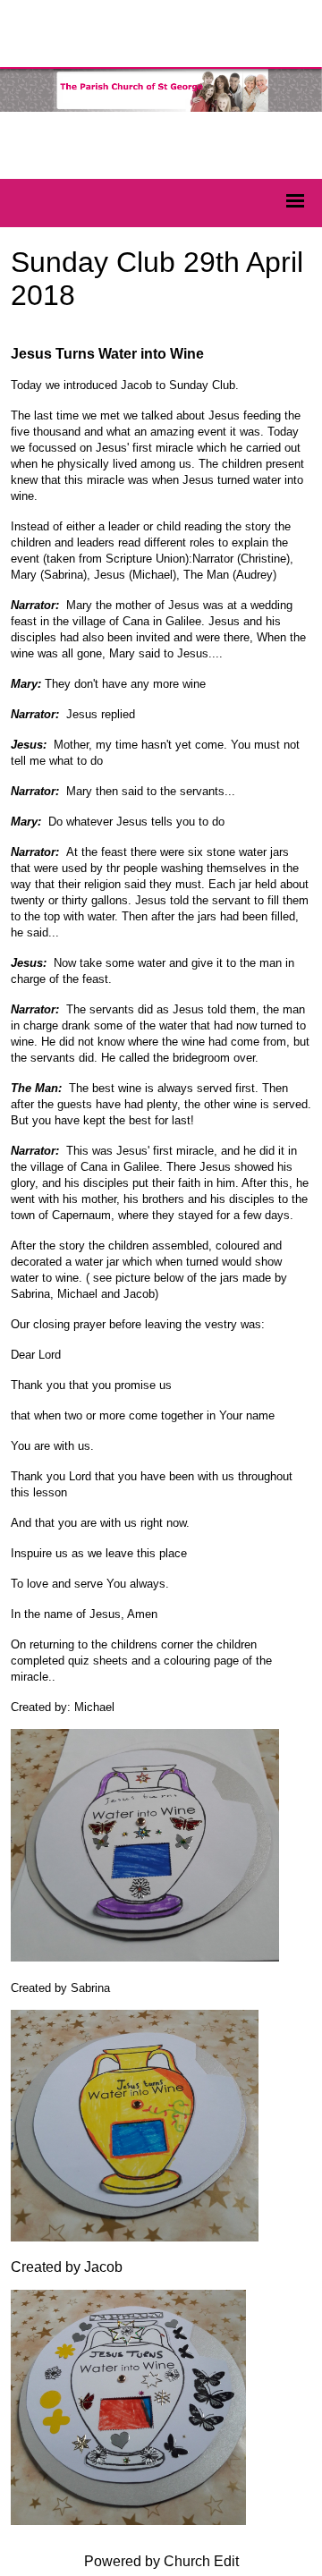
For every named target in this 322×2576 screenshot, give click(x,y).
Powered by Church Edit (161, 2561)
